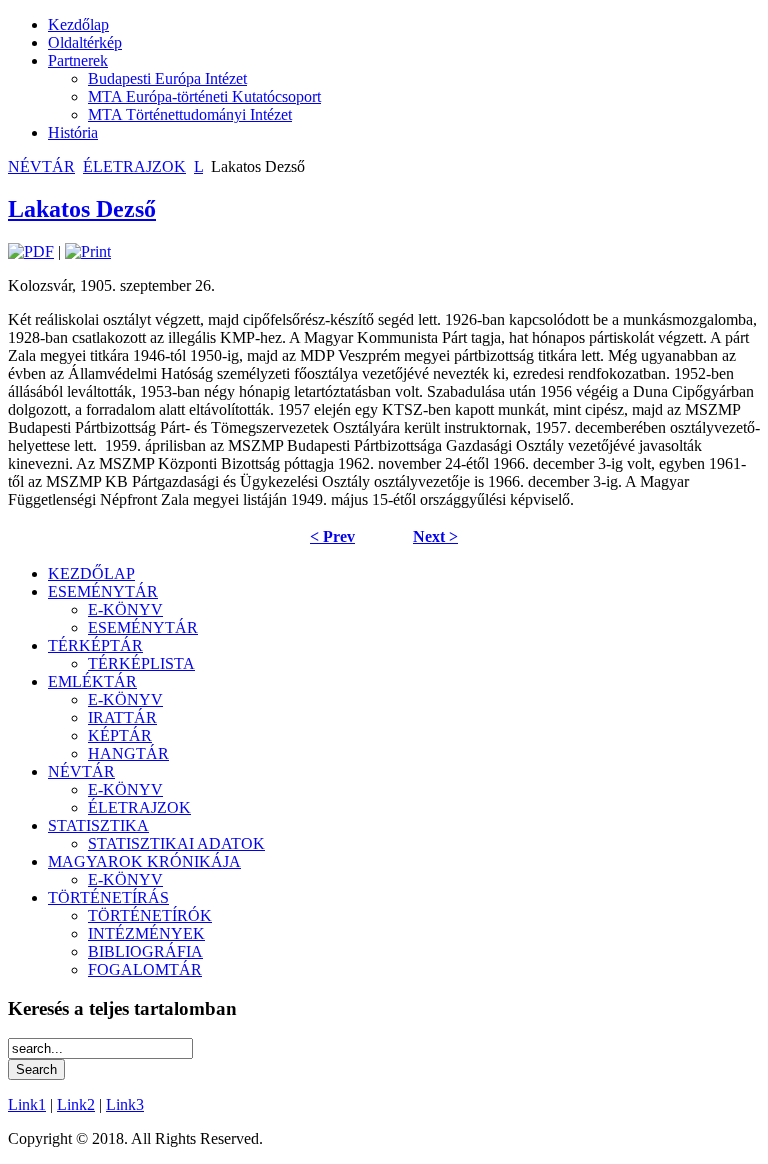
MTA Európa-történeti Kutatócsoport (204, 96)
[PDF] (31, 251)
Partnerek (78, 60)
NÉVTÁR (41, 166)
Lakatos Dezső (82, 209)
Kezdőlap (78, 24)
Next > (435, 536)
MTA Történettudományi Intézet (190, 114)
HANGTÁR (128, 753)
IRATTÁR (122, 717)
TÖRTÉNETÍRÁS (108, 897)
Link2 (76, 1104)
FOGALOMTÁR (145, 969)
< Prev (332, 536)
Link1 (27, 1104)
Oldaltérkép (85, 42)
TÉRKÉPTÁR (95, 645)
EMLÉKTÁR (92, 681)
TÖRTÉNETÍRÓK (150, 915)
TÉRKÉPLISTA (141, 663)
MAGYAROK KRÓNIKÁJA (144, 861)
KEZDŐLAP (91, 573)
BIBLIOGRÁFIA (145, 951)
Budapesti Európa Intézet (167, 78)
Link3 (125, 1104)
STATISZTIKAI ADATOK (176, 843)
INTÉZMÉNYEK (146, 933)
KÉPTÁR (120, 735)
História (73, 132)
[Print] (88, 251)
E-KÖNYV (125, 609)
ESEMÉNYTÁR (103, 591)
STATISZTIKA (98, 825)
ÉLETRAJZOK (134, 166)
